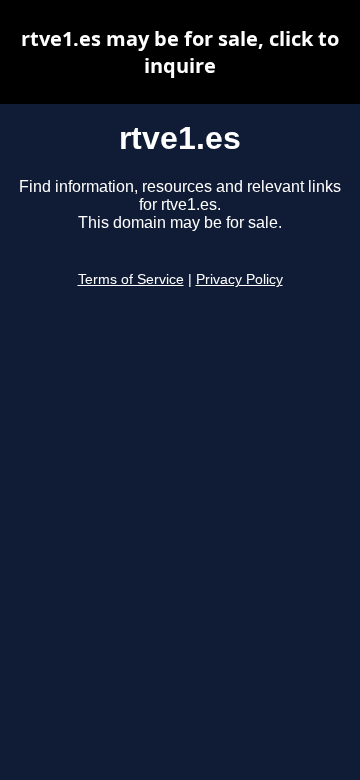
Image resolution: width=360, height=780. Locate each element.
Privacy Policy (239, 279)
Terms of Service (131, 279)
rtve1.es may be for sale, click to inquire (180, 52)
